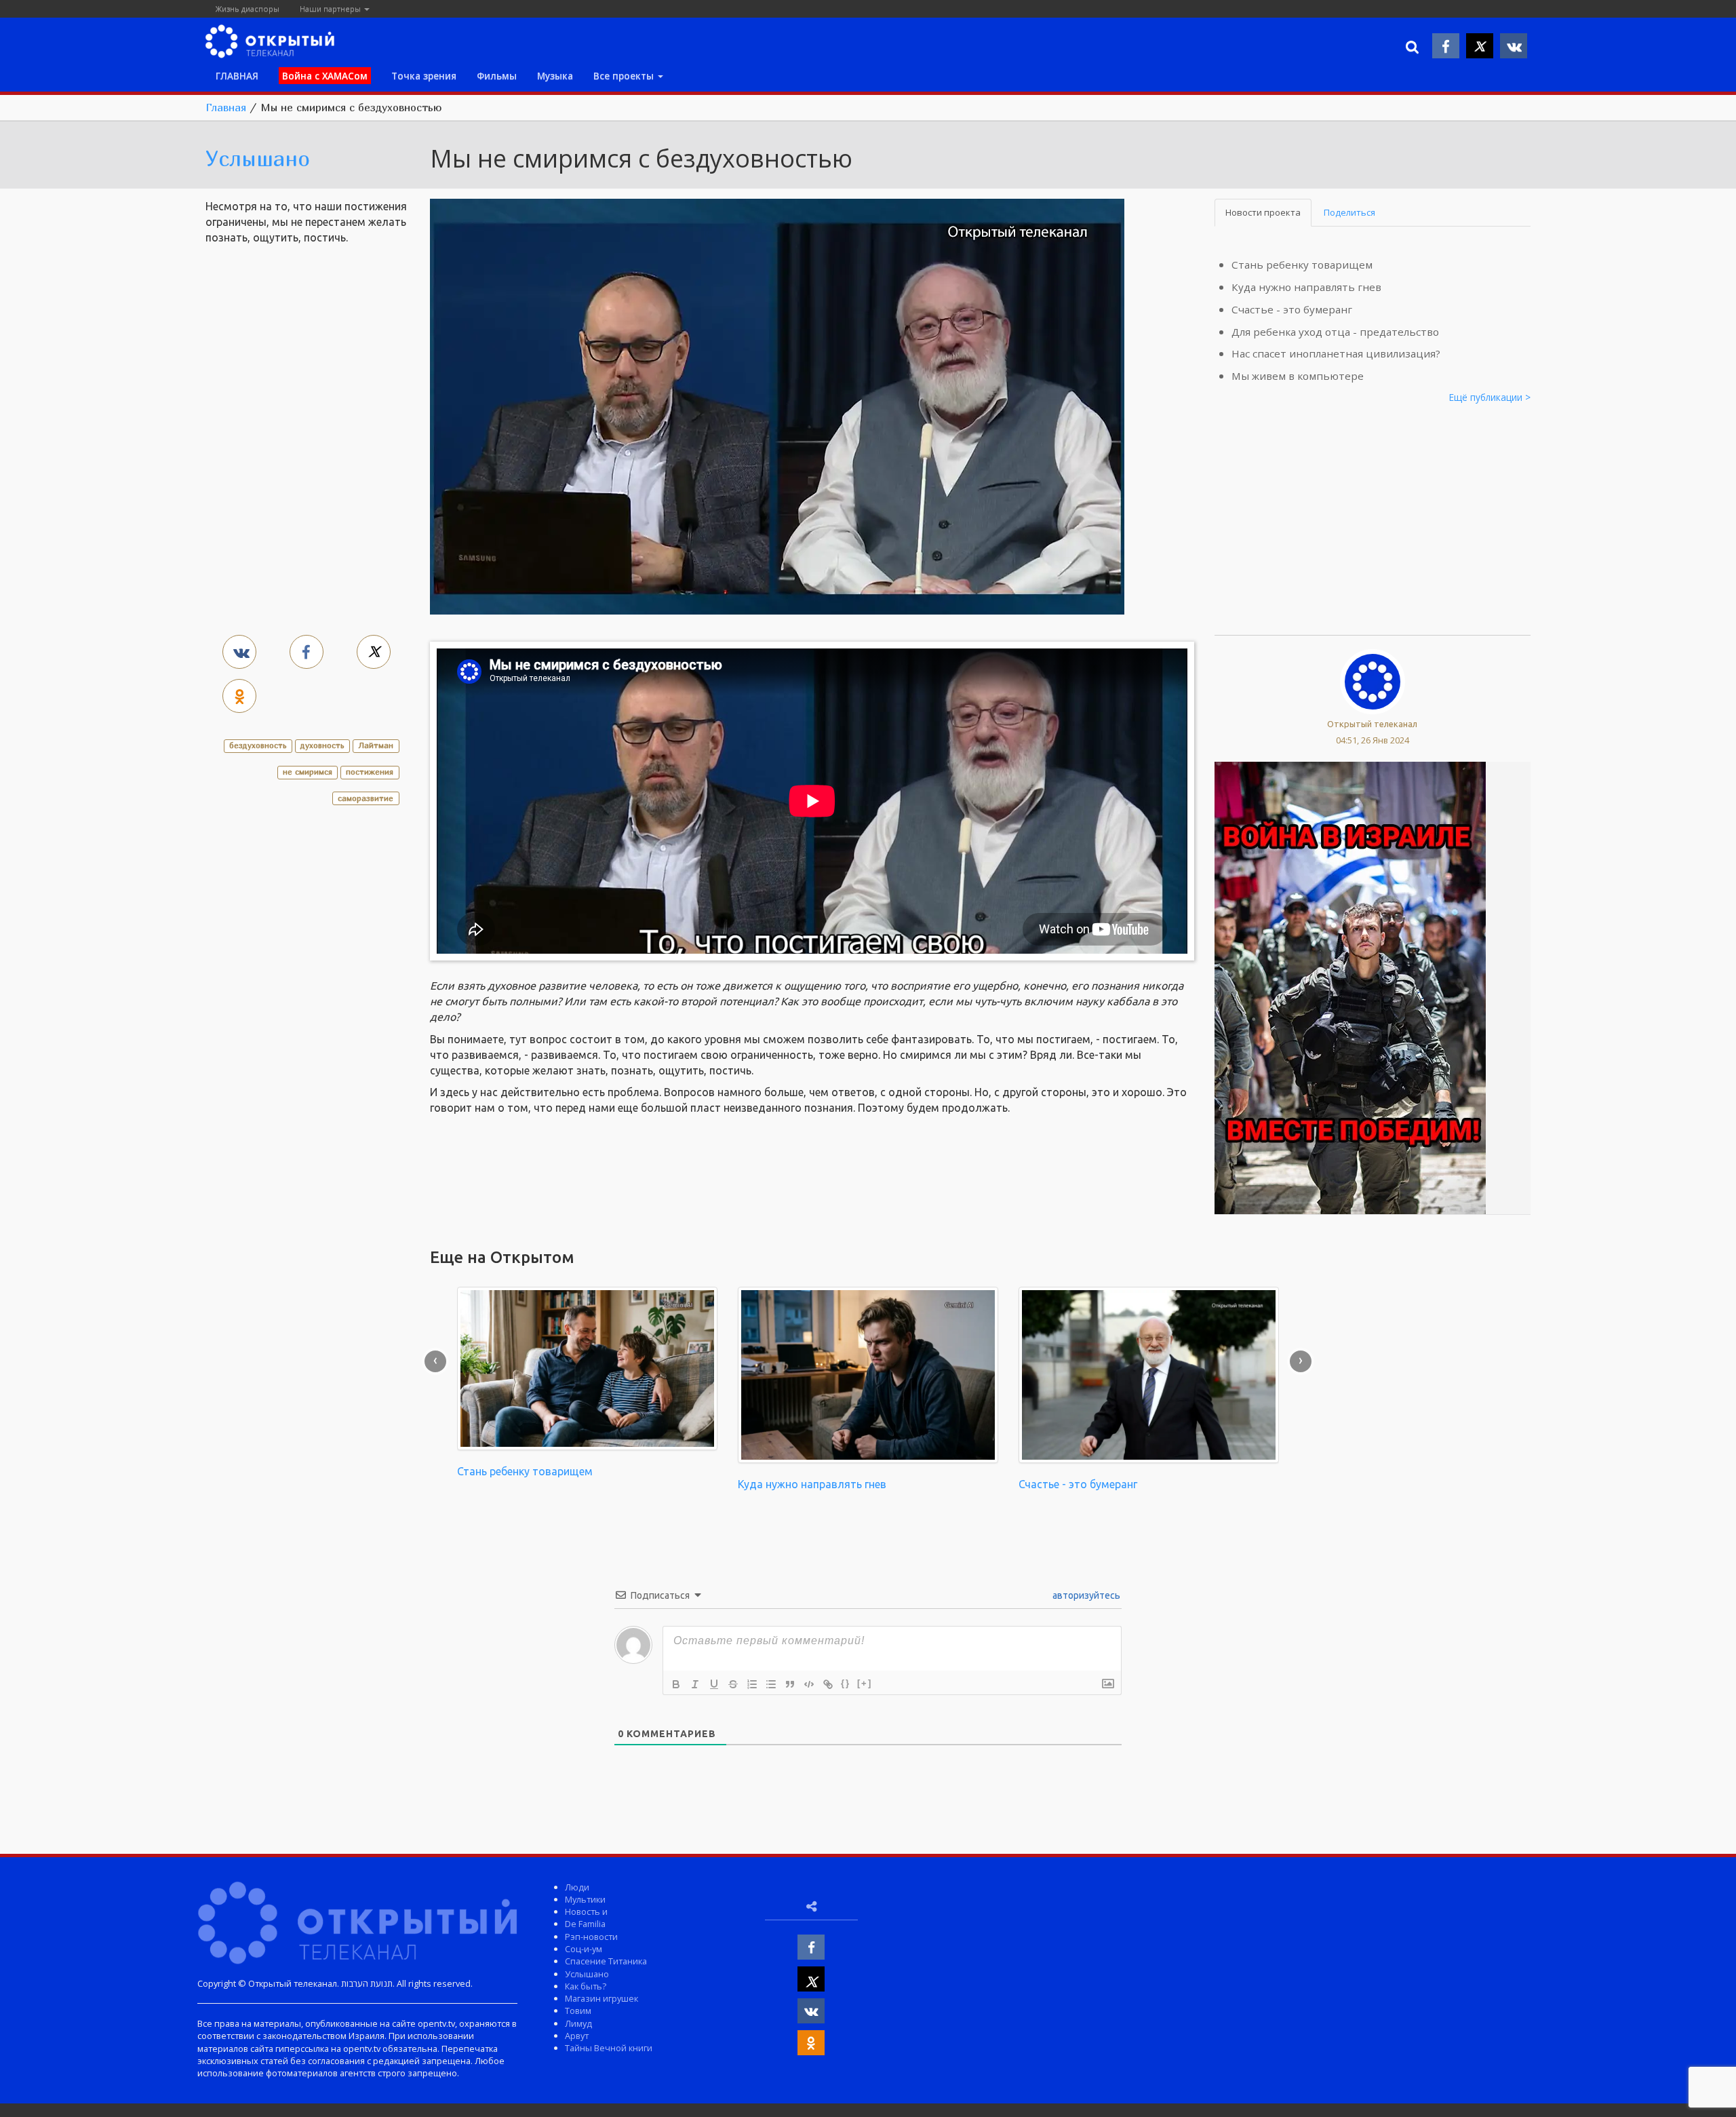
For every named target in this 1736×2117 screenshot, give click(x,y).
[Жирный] (676, 1684)
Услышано (258, 158)
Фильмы (497, 76)
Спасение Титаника (606, 1961)
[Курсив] (695, 1684)
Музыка (555, 76)
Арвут (577, 2036)
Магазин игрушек (601, 1998)
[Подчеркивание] (714, 1684)
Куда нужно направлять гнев (1306, 287)
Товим (578, 2011)
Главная (226, 107)
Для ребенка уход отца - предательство (1335, 332)
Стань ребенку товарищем (1302, 265)
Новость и (586, 1911)
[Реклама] (1350, 987)
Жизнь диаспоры (248, 8)
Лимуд (578, 2023)
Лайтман (376, 745)
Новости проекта (1263, 212)
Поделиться (1349, 212)
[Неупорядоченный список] (771, 1684)
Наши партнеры (331, 8)
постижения (370, 772)
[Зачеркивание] (733, 1684)
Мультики (585, 1899)
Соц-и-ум (584, 1949)
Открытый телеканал (1372, 724)
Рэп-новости (591, 1937)
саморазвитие (366, 798)
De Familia (585, 1924)
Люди (577, 1887)
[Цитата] (790, 1684)
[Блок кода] (809, 1684)
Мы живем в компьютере (1298, 376)
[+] (865, 1683)
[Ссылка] (828, 1684)
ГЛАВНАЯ (237, 76)
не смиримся (308, 772)
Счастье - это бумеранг (1292, 309)
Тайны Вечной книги (609, 2048)
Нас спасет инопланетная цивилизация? (1336, 353)
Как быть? (586, 1986)
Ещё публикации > (1490, 397)
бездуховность (258, 745)
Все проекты (625, 76)
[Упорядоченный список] (752, 1684)
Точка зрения (424, 76)
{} (846, 1683)
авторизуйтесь (1085, 1595)
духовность (322, 745)
